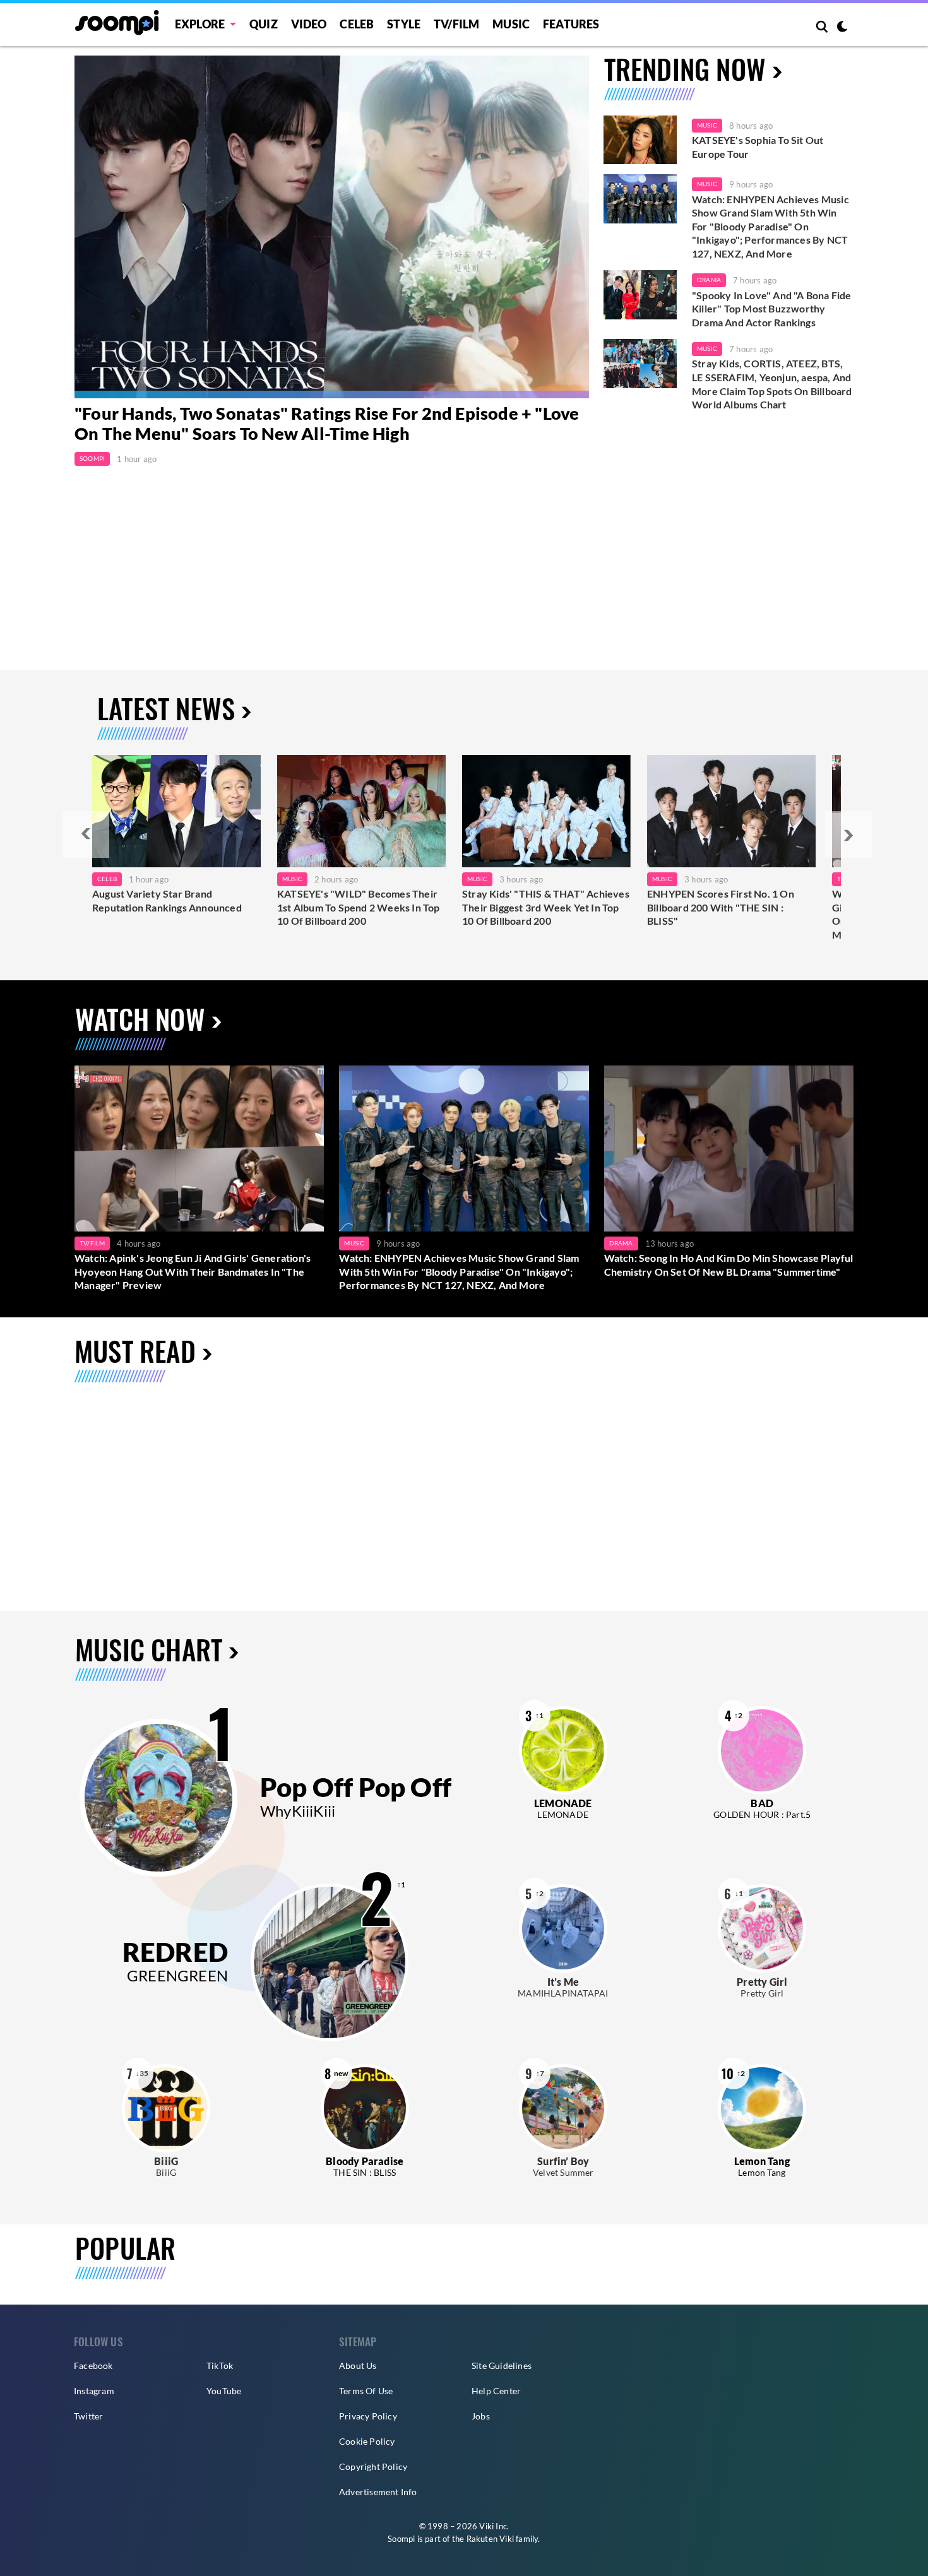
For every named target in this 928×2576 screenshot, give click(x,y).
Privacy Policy (368, 2416)
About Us (358, 2365)
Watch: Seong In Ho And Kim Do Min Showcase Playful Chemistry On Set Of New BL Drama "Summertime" (729, 1265)
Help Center (496, 2391)
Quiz (264, 24)
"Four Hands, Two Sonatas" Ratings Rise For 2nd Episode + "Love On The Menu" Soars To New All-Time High (327, 423)
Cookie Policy (367, 2441)
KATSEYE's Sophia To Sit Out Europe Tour (758, 147)
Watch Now (140, 1018)
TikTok (220, 2365)
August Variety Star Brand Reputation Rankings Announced (167, 900)
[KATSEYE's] (361, 811)
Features (571, 24)
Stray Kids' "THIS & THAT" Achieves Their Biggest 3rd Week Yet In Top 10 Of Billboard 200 (546, 907)
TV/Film (92, 1243)
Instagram (94, 2391)
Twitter (88, 2416)
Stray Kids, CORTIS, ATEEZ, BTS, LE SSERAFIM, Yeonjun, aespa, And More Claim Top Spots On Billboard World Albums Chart (772, 384)
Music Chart (149, 1650)
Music (511, 24)
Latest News (166, 708)
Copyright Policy (373, 2466)
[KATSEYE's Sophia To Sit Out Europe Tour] (640, 140)
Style (404, 24)
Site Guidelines (502, 2365)
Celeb (357, 24)
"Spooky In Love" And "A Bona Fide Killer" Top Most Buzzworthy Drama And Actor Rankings (772, 309)
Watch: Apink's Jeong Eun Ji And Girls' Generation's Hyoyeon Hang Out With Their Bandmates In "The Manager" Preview (193, 1271)
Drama (709, 280)
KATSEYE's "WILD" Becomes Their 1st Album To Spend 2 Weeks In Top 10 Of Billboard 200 (359, 907)
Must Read (135, 1350)
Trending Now (685, 68)
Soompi (92, 458)
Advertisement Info (378, 2492)
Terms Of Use (366, 2391)
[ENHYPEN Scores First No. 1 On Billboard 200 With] (731, 811)
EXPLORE (200, 24)
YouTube (224, 2391)
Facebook (93, 2365)
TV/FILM (456, 24)
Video (309, 24)
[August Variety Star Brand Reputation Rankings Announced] (176, 811)
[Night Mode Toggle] (842, 28)
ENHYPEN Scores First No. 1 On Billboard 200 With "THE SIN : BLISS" (721, 907)
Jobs (481, 2416)
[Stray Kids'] (546, 811)
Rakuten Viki (490, 2539)
